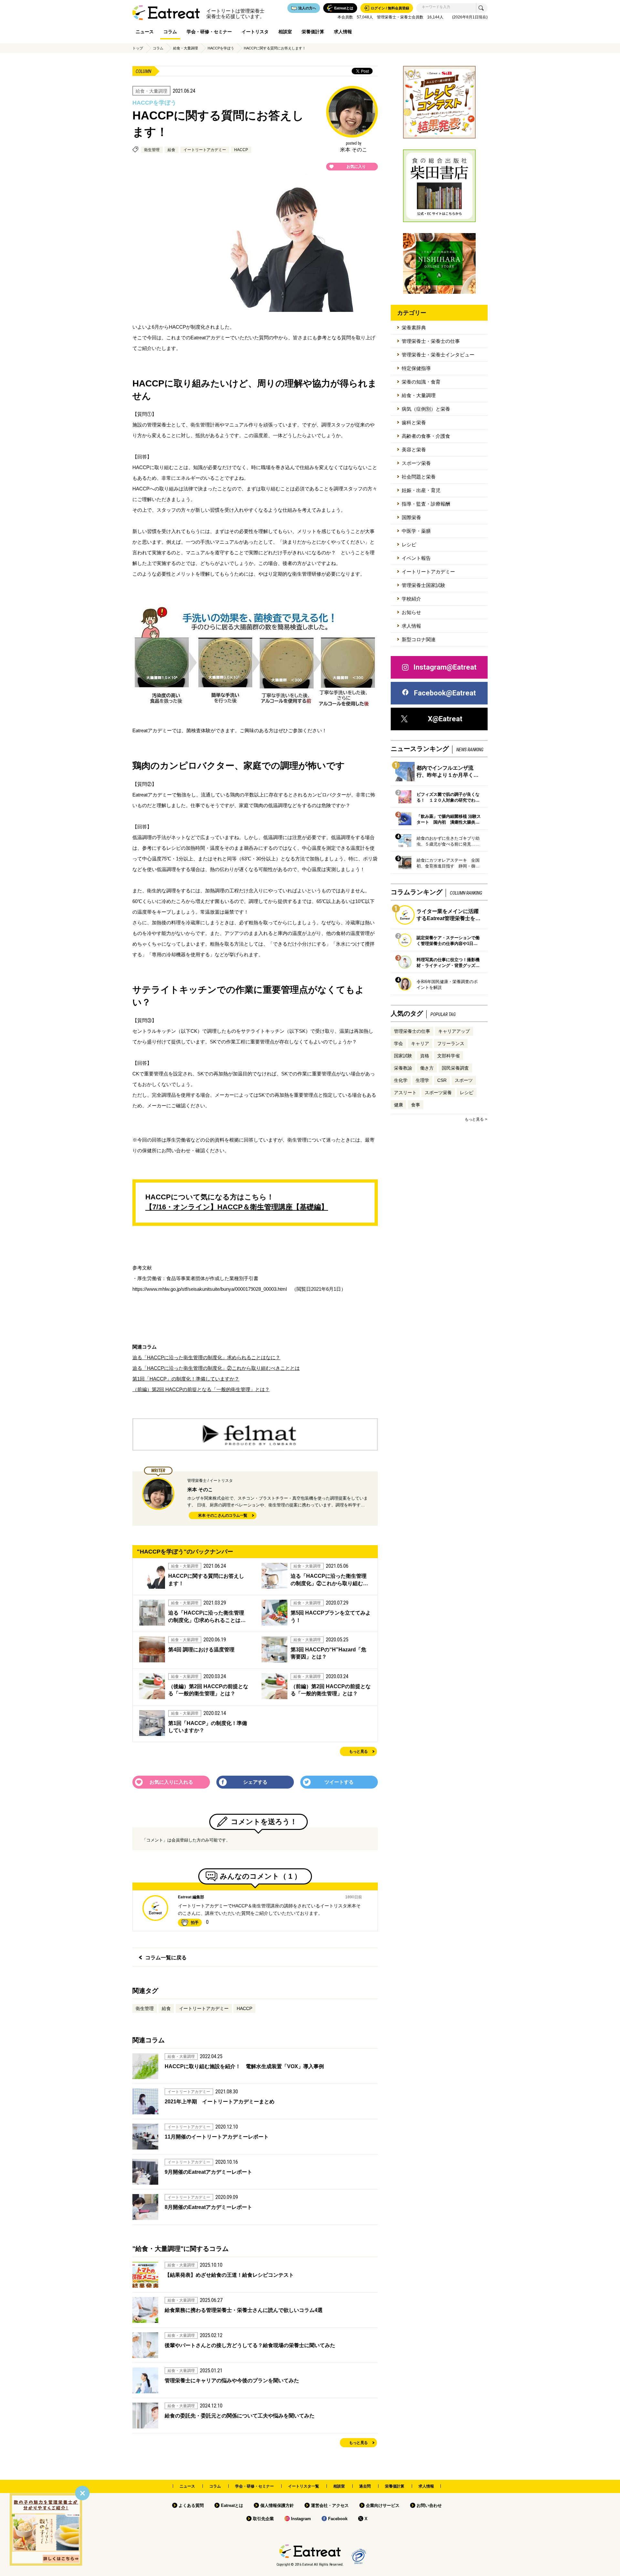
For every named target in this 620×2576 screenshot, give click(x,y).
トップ (138, 48)
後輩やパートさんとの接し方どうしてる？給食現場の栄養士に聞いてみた (250, 2345)
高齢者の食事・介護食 (426, 436)
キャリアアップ (454, 1031)
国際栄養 (411, 517)
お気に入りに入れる (171, 1782)
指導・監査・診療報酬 (426, 504)
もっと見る (358, 1752)
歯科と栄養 (414, 422)
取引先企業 (263, 2519)
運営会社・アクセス (330, 2505)
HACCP (241, 150)
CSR (442, 1080)
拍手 (195, 1923)
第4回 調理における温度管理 (201, 1650)
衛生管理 (152, 150)
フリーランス (451, 1043)
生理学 (422, 1080)
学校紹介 (411, 599)
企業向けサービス (383, 2505)
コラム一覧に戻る (166, 1958)
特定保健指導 (416, 368)
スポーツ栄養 (416, 463)
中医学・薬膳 (416, 531)
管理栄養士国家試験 (424, 585)
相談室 (285, 32)
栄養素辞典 (414, 328)
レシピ (409, 544)
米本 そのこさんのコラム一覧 (223, 1516)
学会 (398, 1043)
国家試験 (403, 1056)
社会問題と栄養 (419, 477)
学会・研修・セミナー (209, 32)
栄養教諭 (403, 1068)
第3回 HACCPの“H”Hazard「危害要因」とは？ (328, 1653)
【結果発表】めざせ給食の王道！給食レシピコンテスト (229, 2275)
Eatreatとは (232, 2505)
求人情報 (343, 32)
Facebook (338, 2519)
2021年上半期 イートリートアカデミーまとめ (222, 2102)
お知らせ (411, 612)
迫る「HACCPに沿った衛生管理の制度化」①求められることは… (207, 1616)
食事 (416, 1105)
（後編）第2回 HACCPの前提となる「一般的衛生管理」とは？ (208, 1690)
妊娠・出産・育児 (421, 490)
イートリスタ (255, 32)
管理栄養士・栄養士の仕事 (431, 341)
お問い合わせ (429, 2505)
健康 (398, 1105)
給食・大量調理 (186, 48)
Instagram (301, 2519)
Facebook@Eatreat (445, 693)
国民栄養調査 (455, 1068)
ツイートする (339, 1782)
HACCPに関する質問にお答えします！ (275, 48)
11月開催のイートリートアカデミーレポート (217, 2137)
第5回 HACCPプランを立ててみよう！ (331, 1616)
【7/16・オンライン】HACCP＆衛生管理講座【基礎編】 (237, 1207)
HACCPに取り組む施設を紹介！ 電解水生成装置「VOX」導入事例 (244, 2066)
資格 (425, 1056)
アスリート (405, 1093)
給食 (171, 150)
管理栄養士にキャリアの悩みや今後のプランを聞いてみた (232, 2381)
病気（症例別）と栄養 (426, 409)
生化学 (401, 1080)
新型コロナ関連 (419, 639)
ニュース (145, 32)
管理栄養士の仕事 (412, 1031)
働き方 (427, 1068)
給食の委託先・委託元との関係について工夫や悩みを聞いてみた (240, 2416)
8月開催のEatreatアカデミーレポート (208, 2207)
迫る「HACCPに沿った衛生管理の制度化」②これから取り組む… (329, 1580)
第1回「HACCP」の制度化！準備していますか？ (186, 1379)
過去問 (365, 2486)
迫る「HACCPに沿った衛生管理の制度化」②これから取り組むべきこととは (216, 1368)
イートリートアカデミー (205, 150)
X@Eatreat (445, 719)
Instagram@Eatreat (445, 667)
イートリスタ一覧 (304, 2486)
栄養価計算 (313, 32)
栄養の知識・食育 (421, 382)
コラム (170, 32)
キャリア (420, 1043)
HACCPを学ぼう (221, 48)
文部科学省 (449, 1056)
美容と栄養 (414, 450)
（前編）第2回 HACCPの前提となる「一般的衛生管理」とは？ (201, 1389)
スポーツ (464, 1080)
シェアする (255, 1782)
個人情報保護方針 (277, 2505)
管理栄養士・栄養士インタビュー (438, 355)
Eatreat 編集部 (191, 1897)
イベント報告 (416, 558)
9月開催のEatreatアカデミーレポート (208, 2172)
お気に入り (356, 167)
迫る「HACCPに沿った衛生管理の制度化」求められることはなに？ (206, 1357)
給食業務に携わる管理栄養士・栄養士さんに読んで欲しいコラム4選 (244, 2310)
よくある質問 (191, 2505)
